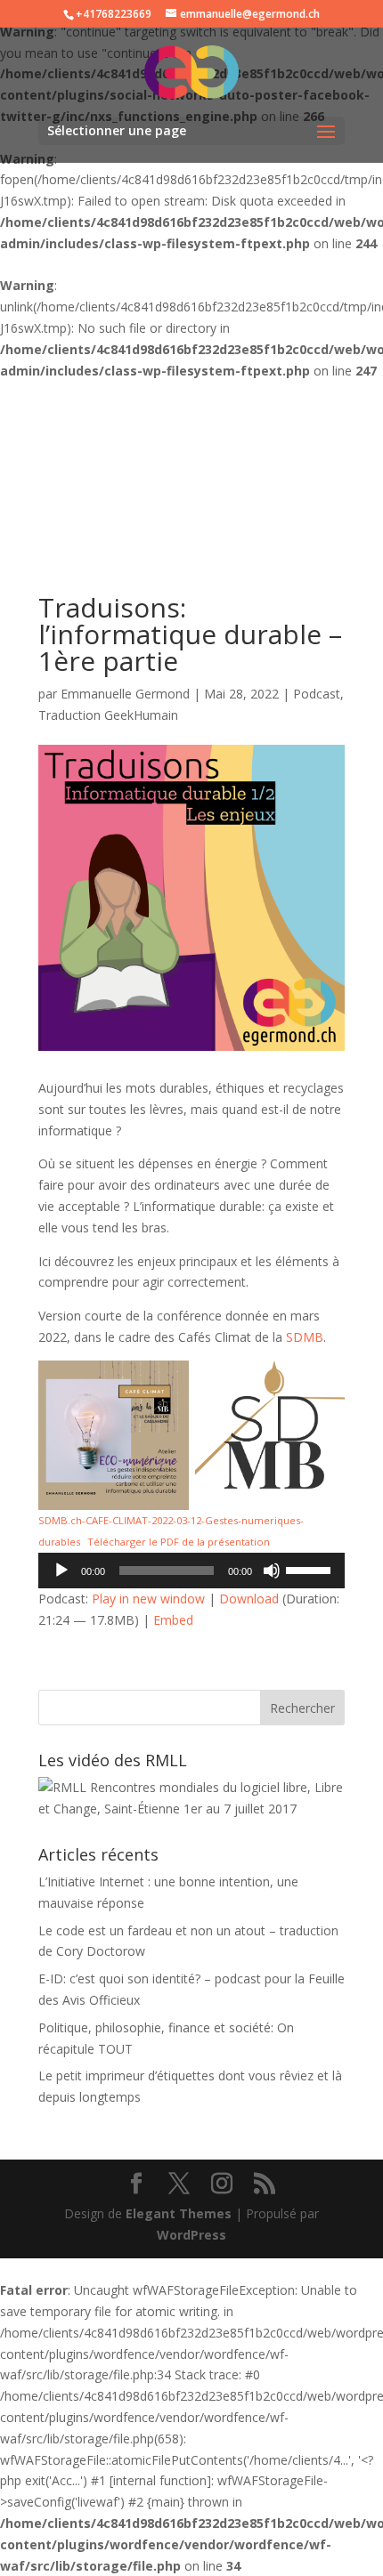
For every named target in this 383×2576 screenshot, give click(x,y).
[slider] (311, 1569)
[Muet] (272, 1571)
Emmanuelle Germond (125, 694)
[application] (191, 1571)
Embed (173, 1620)
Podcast (317, 694)
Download (249, 1599)
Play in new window (148, 1599)
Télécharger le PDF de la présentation (179, 1542)
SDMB (305, 1337)
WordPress (191, 2235)
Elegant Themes (179, 2213)
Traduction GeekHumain (108, 715)
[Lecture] (61, 1571)
